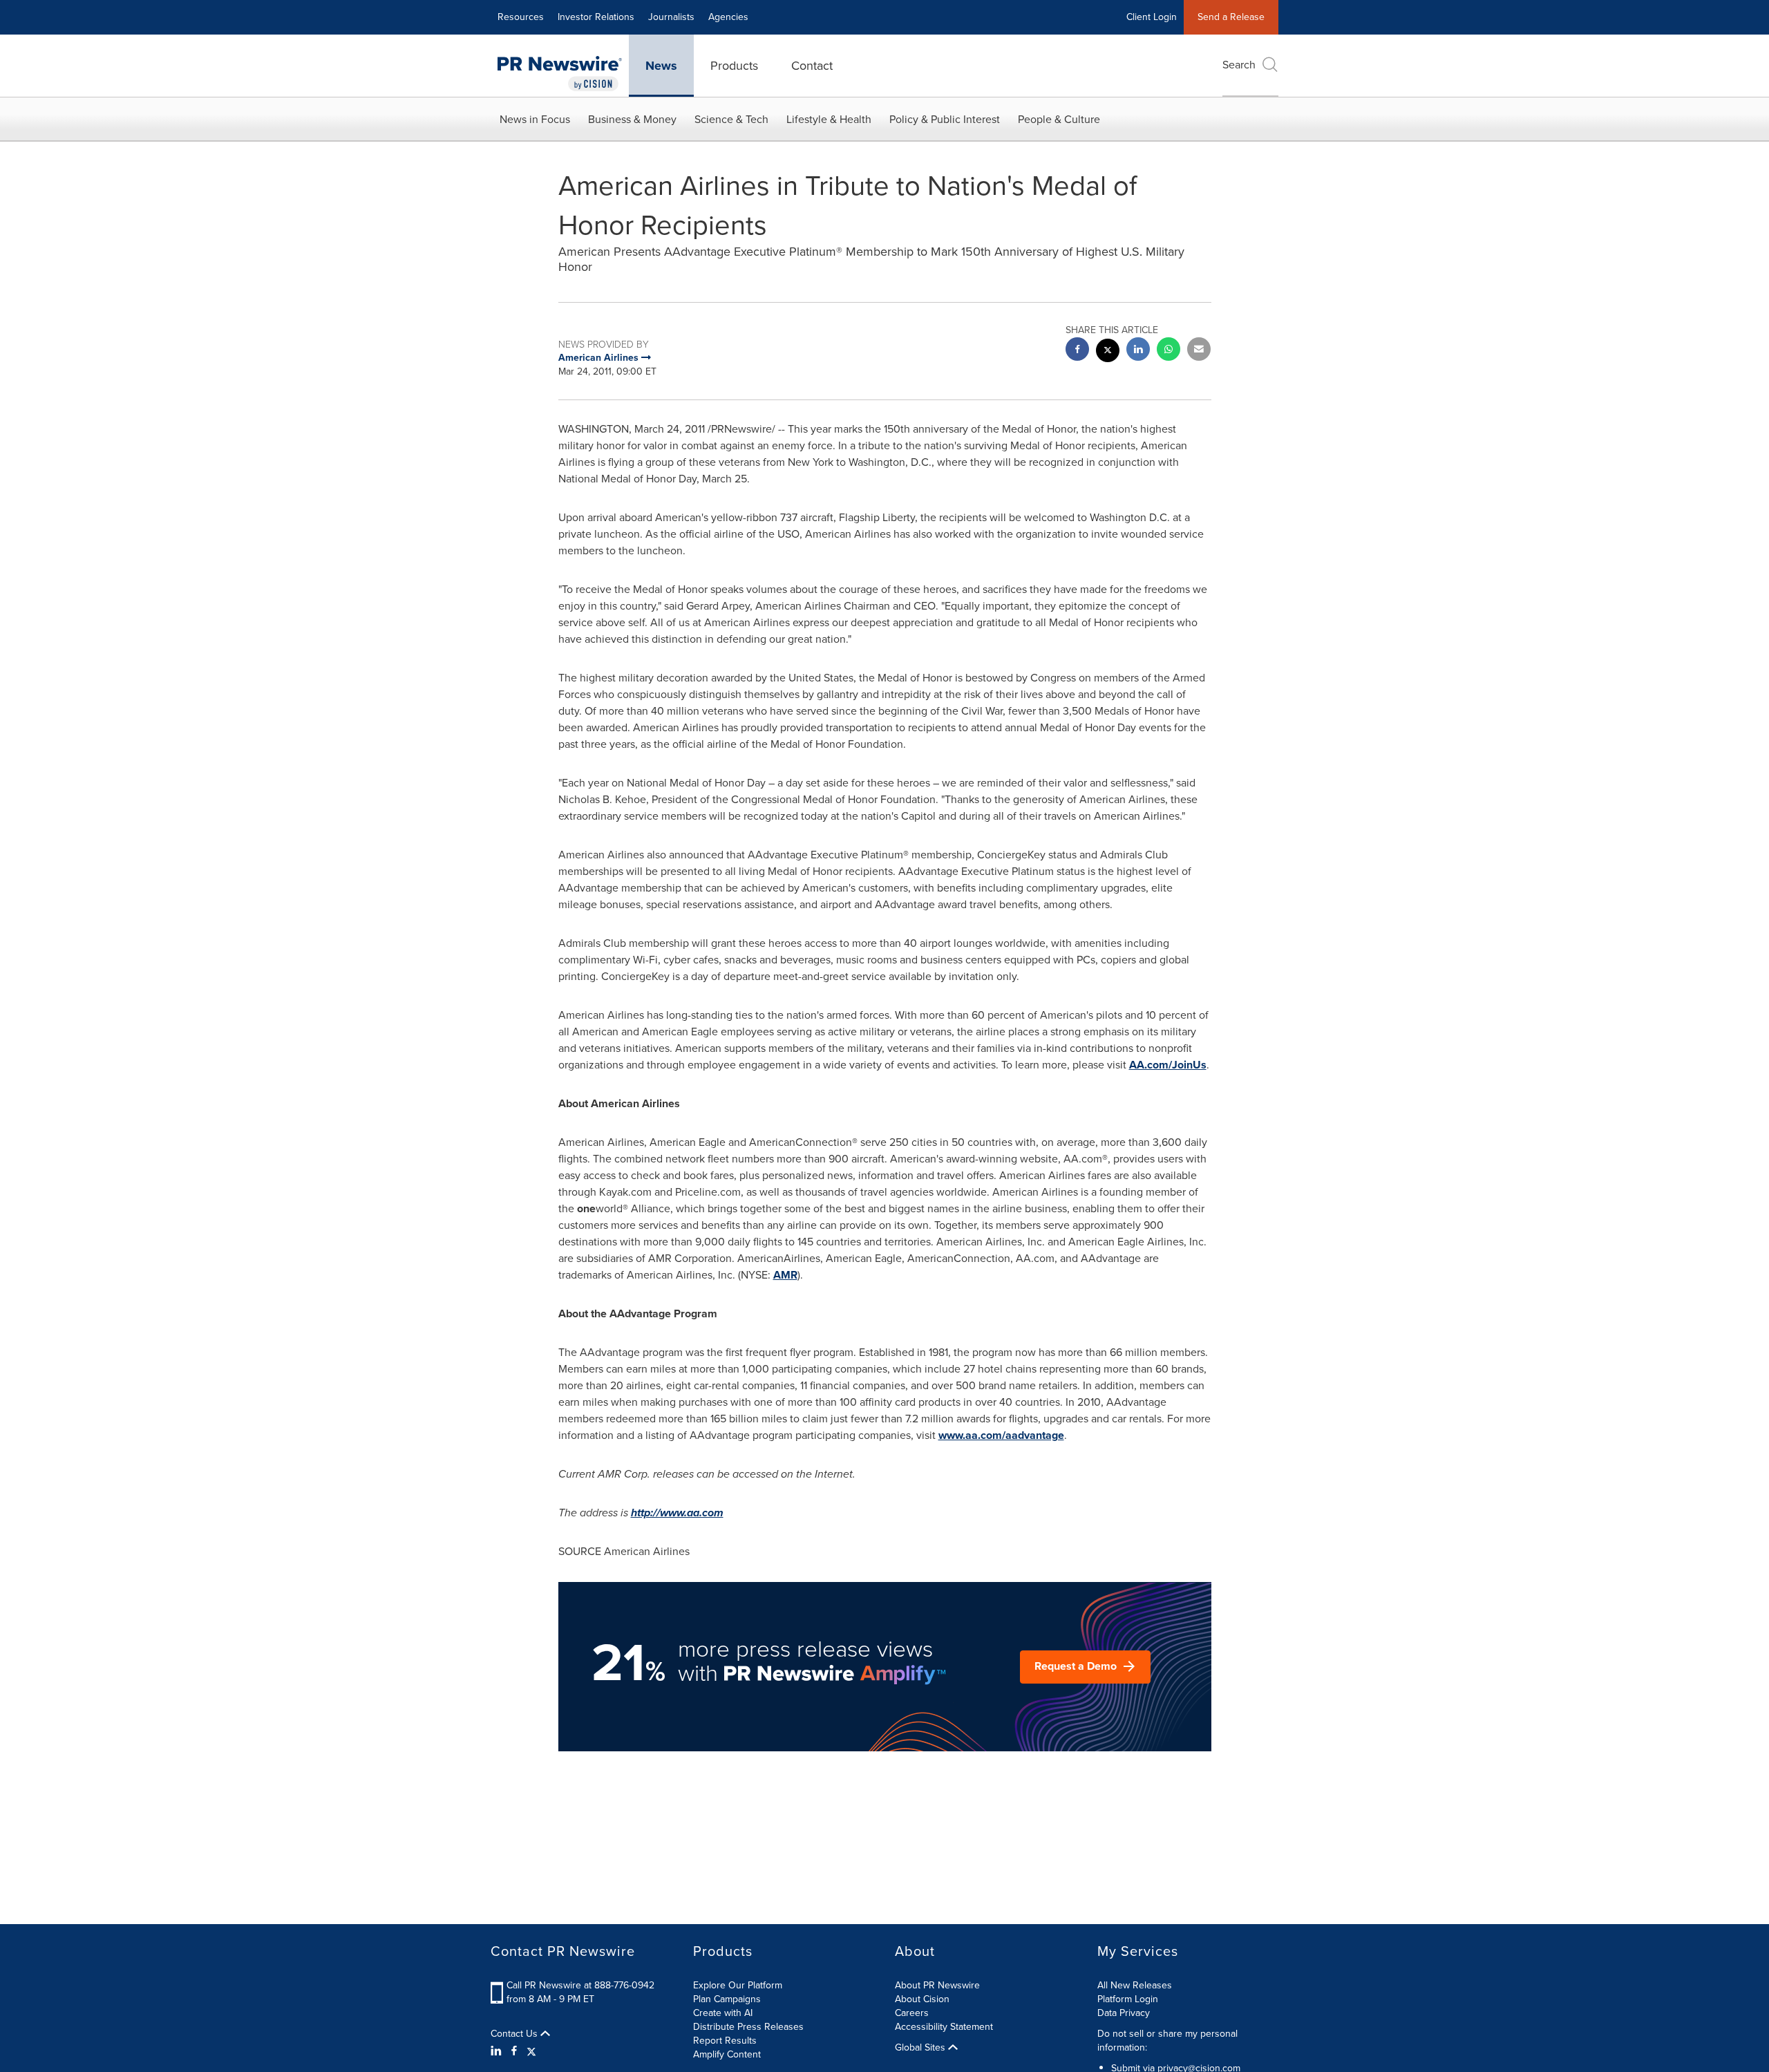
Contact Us (515, 2034)
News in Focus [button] (535, 119)
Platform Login (1128, 1999)
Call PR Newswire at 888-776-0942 (580, 1985)
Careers (912, 2013)
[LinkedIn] (498, 2051)
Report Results (725, 2041)
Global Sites (921, 2048)
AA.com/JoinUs (1168, 1065)
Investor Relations (596, 17)
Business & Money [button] (632, 119)
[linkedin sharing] (1138, 351)
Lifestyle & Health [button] (829, 119)
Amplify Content (727, 2054)
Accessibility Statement (944, 2027)
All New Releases (1135, 1985)
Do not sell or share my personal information (1167, 2041)
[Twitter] (531, 2051)
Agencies (728, 17)
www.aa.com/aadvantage (1001, 1435)
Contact (812, 66)
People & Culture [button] (1059, 119)
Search (1239, 65)
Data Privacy (1124, 2013)
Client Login (1152, 17)
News (661, 66)
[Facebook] (514, 2051)
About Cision (922, 1999)
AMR (785, 1275)
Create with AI (723, 2013)
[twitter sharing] (1108, 352)
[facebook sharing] (1077, 351)
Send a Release (1231, 17)
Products (734, 66)
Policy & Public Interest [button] (945, 119)
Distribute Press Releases (748, 2027)
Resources (521, 17)
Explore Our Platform (738, 1985)
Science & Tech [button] (731, 119)
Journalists (671, 17)
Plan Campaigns (727, 1999)
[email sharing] (1199, 351)
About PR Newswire (937, 1985)
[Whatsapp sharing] (1169, 351)
